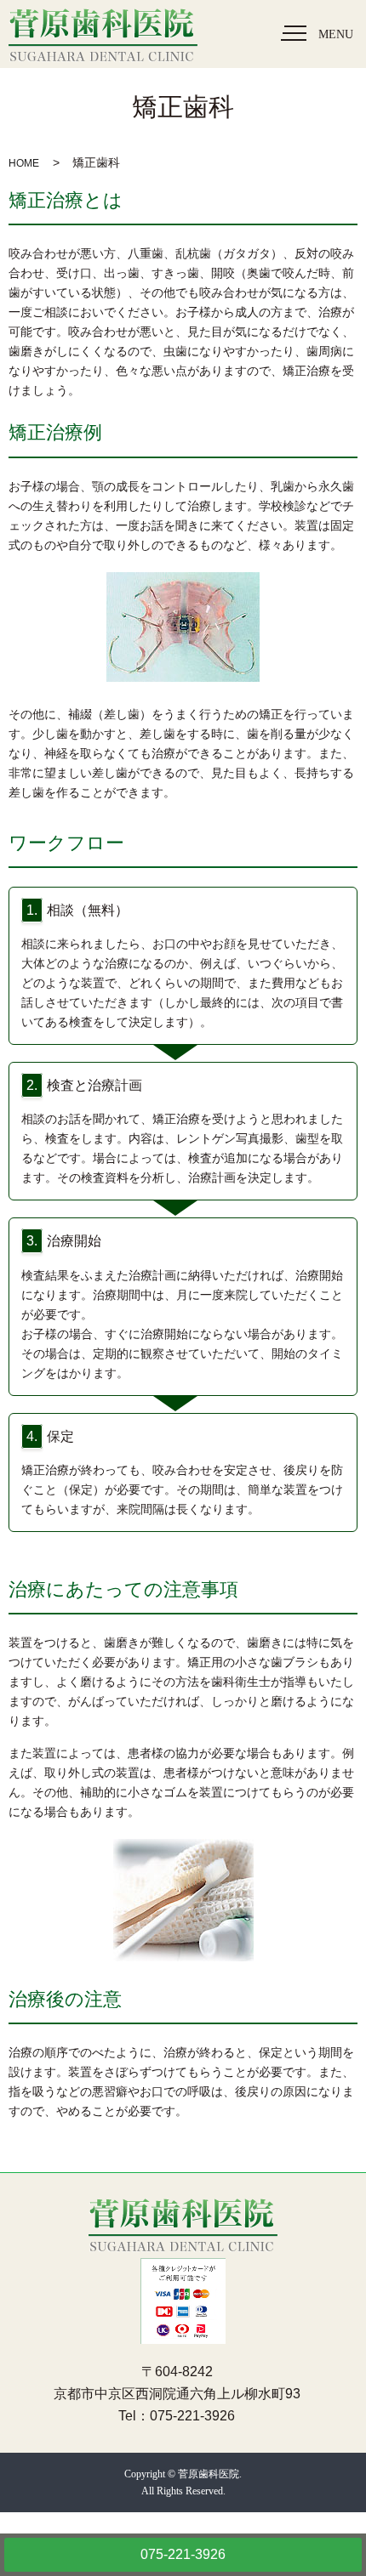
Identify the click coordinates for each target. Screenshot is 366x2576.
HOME (24, 163)
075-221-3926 (183, 2554)
